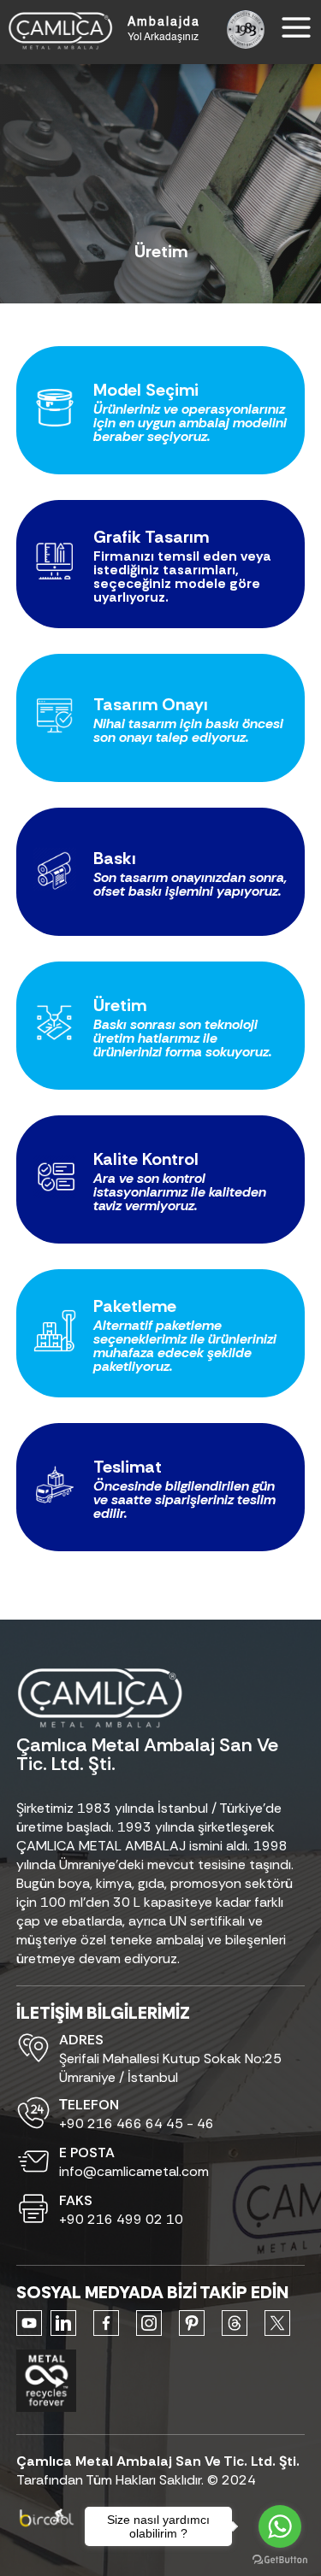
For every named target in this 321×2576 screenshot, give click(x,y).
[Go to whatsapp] (280, 2526)
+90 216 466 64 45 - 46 (137, 2123)
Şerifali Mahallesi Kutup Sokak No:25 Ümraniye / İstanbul (170, 2068)
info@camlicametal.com (134, 2171)
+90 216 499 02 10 (121, 2219)
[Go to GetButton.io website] (280, 2559)
